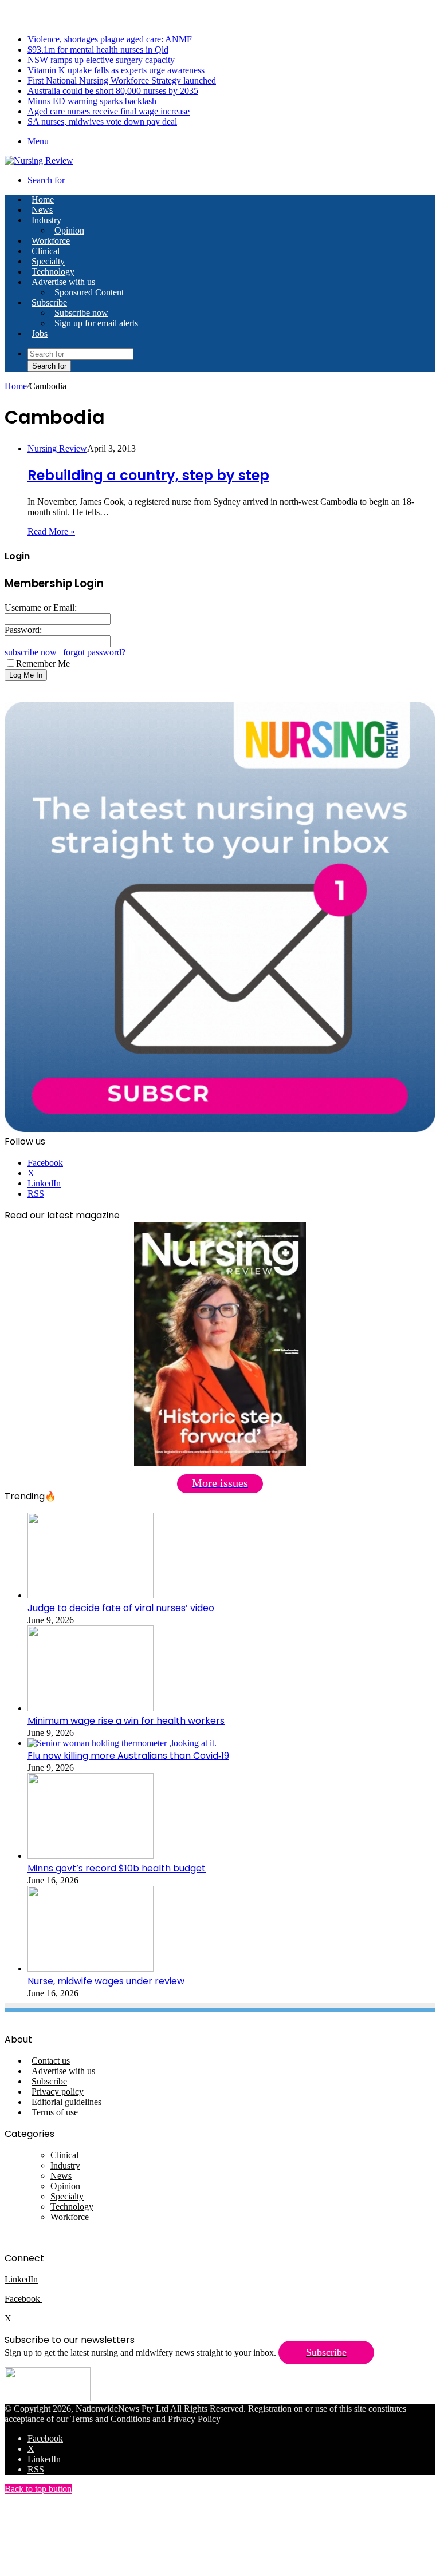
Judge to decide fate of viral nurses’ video (121, 1608)
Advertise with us (63, 282)
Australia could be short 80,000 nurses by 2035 (113, 91)
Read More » (51, 531)
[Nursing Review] (39, 161)
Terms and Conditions (110, 2419)
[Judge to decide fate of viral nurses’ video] (91, 1595)
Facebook (23, 2299)
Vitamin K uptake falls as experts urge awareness (116, 70)
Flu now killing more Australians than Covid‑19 (128, 1756)
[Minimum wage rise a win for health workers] (91, 1708)
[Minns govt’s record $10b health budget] (91, 1856)
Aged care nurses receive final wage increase (109, 111)
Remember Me (43, 664)
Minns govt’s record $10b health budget (117, 1868)
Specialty (48, 261)
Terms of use (55, 2112)
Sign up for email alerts (96, 323)
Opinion (69, 230)
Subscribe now (81, 313)
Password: (23, 630)
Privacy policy (58, 2092)
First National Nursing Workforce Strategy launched (122, 80)
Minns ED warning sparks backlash (92, 101)
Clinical (46, 251)
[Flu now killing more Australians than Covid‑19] (122, 1743)
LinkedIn (21, 2279)
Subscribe (49, 302)
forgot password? (94, 652)
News (42, 210)
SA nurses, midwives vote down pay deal (102, 122)
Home (16, 386)
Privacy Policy (194, 2419)
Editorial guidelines (66, 2102)
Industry (46, 220)
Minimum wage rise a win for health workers (126, 1721)
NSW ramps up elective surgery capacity (101, 60)
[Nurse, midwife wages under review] (91, 1968)
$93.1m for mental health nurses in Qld (98, 50)
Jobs (40, 333)
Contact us (51, 2061)
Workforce (51, 241)
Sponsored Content (89, 292)
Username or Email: (41, 608)
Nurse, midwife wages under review (106, 1981)
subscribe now (31, 652)
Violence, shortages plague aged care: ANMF (110, 39)
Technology (53, 272)
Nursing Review (57, 448)
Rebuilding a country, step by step (148, 475)
